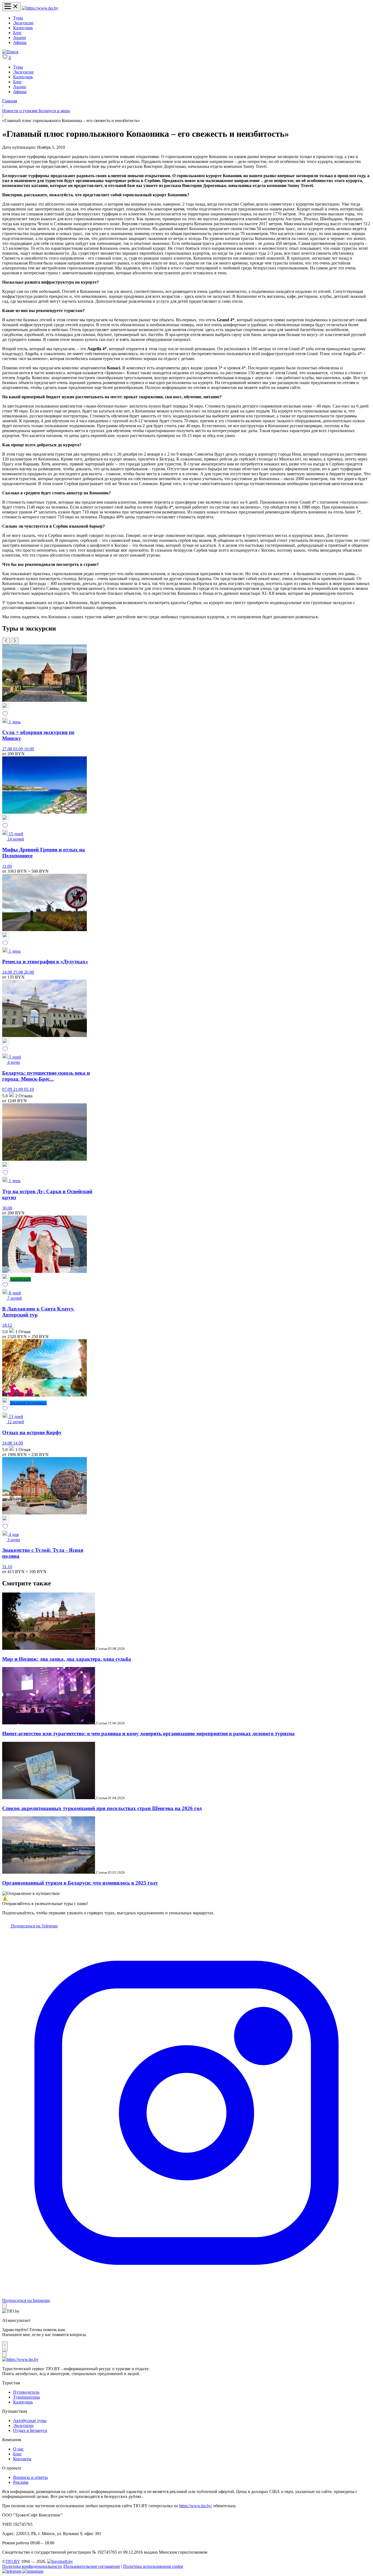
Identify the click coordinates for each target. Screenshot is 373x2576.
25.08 (19, 972)
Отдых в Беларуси (30, 2430)
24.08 (8, 972)
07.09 (8, 1089)
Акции (20, 38)
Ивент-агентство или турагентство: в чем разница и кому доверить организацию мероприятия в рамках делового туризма (148, 1733)
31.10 (7, 1567)
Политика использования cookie (153, 2566)
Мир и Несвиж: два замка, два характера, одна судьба (67, 1659)
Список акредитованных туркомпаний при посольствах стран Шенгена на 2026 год (102, 1808)
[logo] (40, 8)
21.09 (19, 1089)
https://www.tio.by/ (196, 2506)
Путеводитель (26, 2392)
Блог (17, 33)
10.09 (29, 749)
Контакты (22, 2459)
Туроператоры (26, 2397)
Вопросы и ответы (30, 2477)
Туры (18, 18)
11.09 (7, 866)
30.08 (7, 1208)
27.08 (8, 749)
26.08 (29, 972)
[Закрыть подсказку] (4, 2306)
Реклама (21, 2482)
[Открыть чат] (5, 2346)
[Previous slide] (6, 641)
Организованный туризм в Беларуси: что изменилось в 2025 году (80, 1883)
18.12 (7, 1325)
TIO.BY (13, 2561)
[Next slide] (15, 641)
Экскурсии (23, 23)
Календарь (23, 28)
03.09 (19, 749)
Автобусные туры (30, 2421)
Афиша (20, 42)
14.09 (18, 1443)
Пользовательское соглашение (92, 2566)
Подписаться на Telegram (34, 1926)
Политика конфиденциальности (32, 2566)
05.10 (29, 1089)
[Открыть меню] (11, 7)
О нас (18, 2449)
